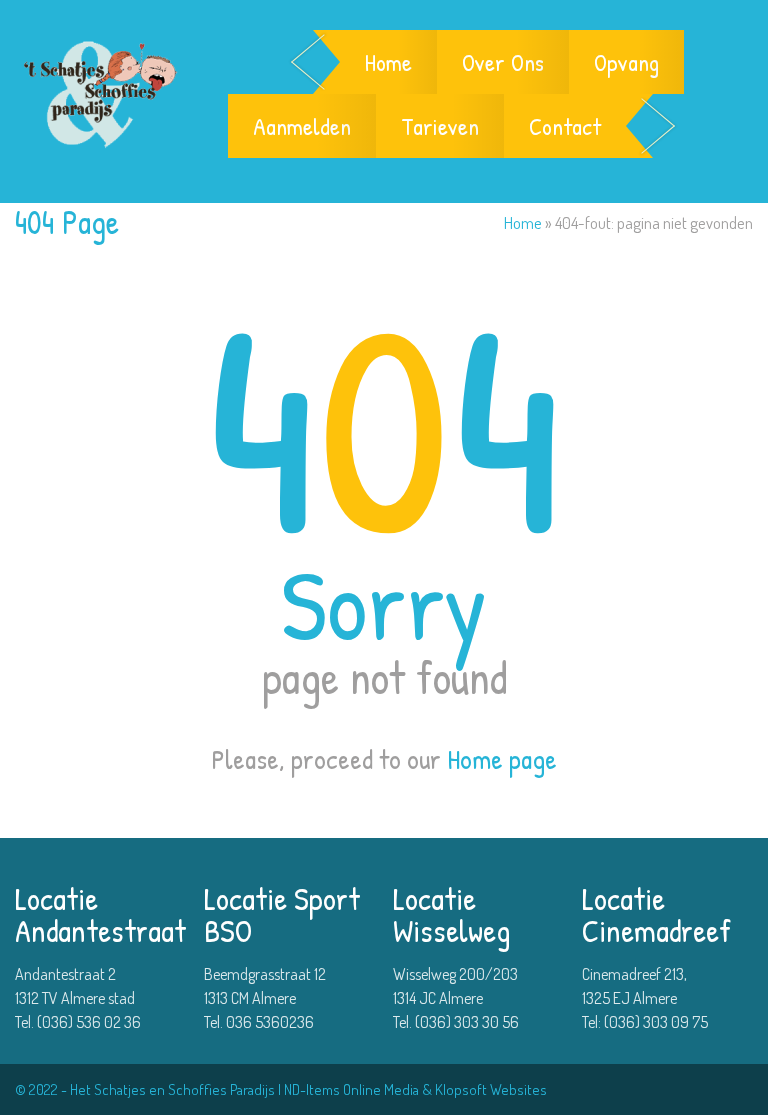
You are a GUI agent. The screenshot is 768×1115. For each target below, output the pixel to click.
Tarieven (440, 126)
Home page (502, 759)
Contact (565, 126)
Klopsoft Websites (491, 1089)
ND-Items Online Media (351, 1089)
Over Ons (503, 62)
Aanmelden (302, 126)
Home (388, 62)
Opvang (626, 62)
